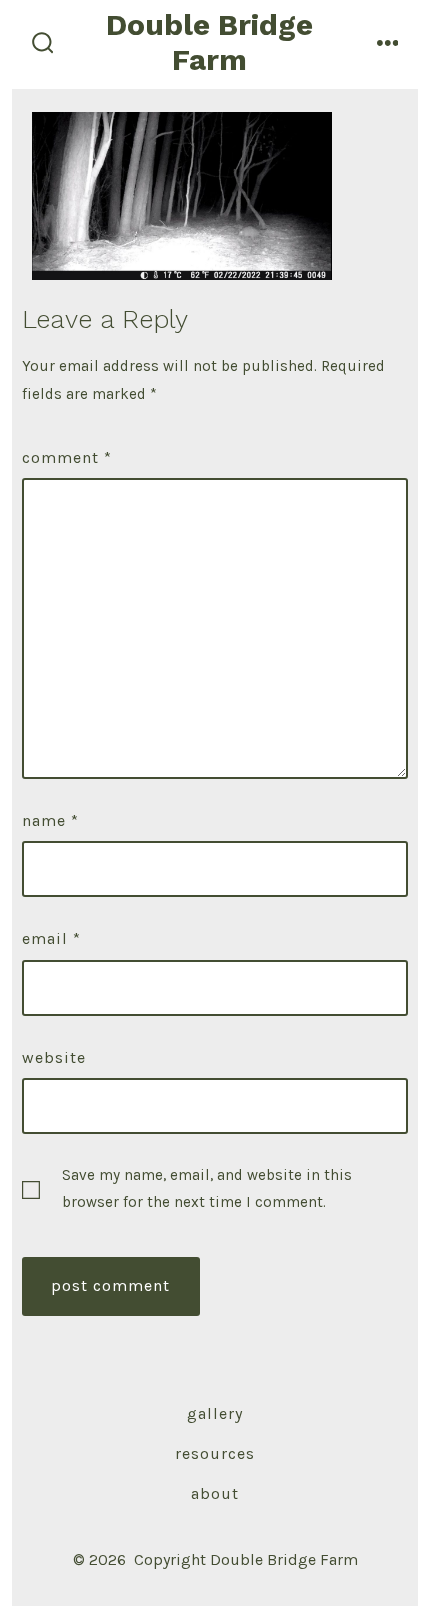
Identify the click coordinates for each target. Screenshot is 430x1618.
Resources (215, 1453)
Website (54, 1057)
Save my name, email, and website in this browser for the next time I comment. (207, 1188)
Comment (67, 457)
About (215, 1493)
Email (51, 938)
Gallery (215, 1413)
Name (50, 820)
